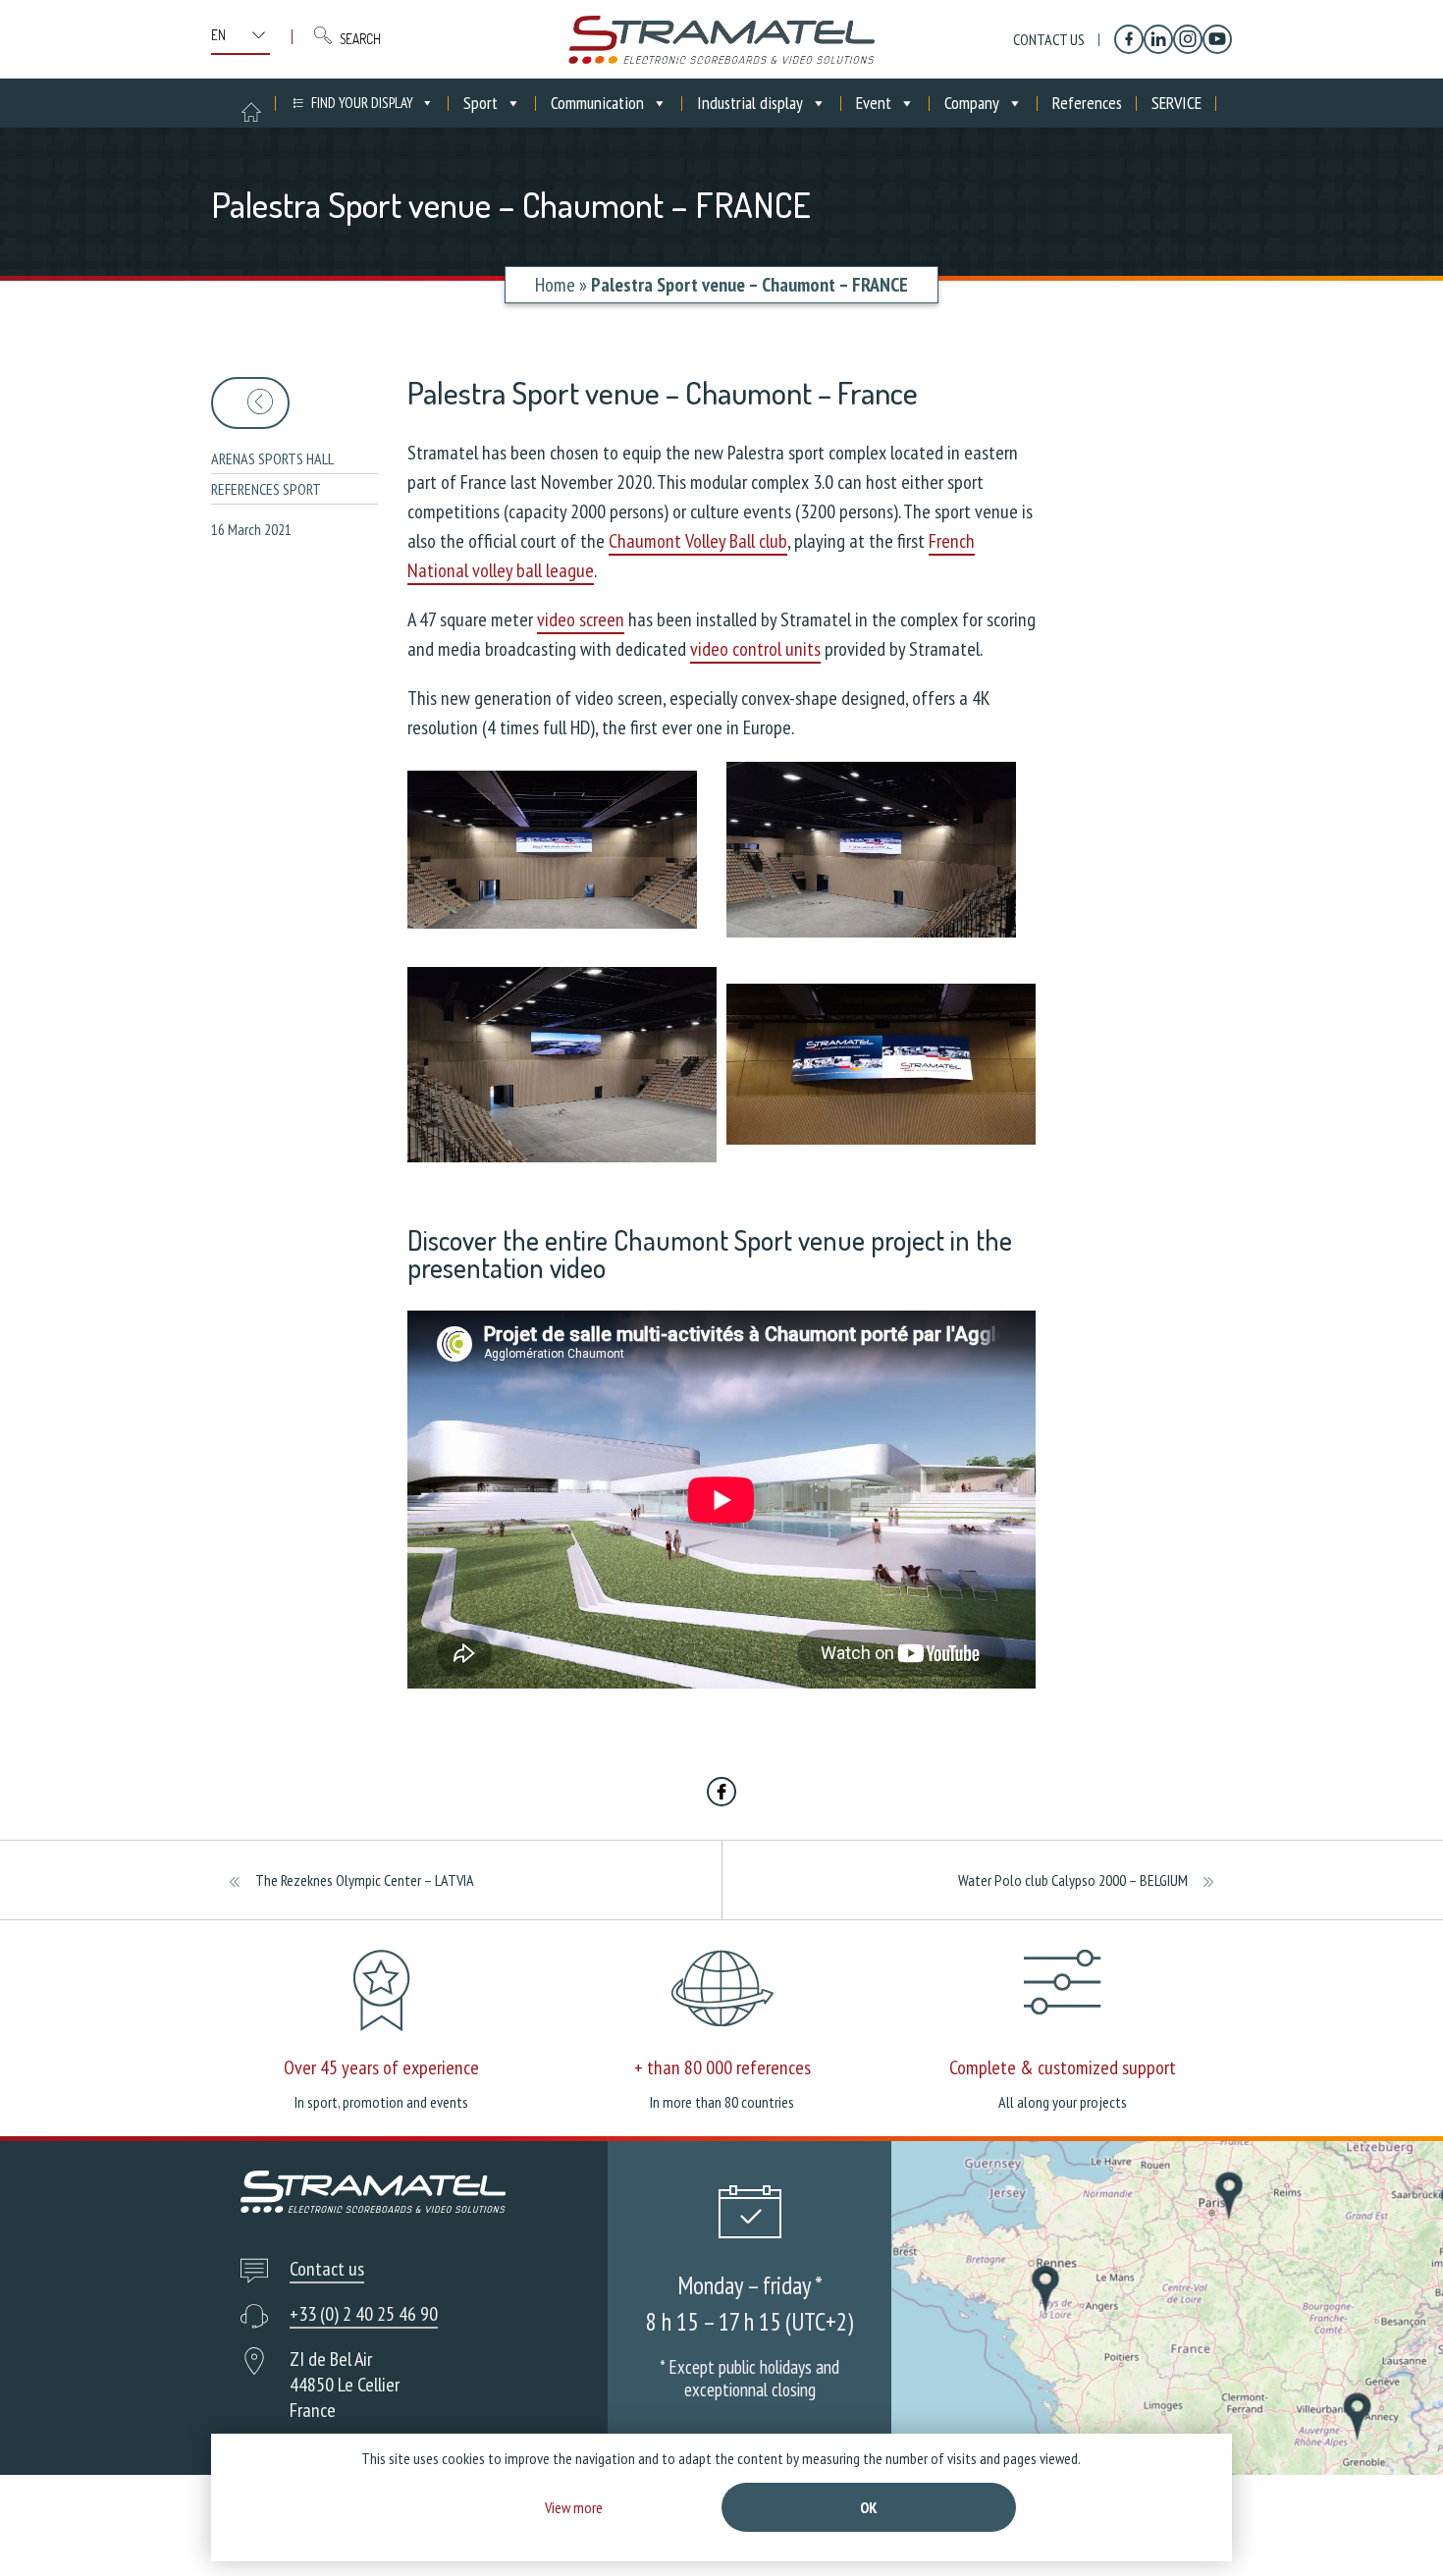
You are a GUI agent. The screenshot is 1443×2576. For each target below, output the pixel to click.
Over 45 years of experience (381, 2067)
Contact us (1049, 39)
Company (972, 103)
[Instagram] (1188, 39)
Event (874, 103)
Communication (597, 103)
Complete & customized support (1063, 2067)
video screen (581, 619)
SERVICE (1176, 103)
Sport (481, 103)
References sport (266, 489)
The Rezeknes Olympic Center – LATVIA (365, 1880)
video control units (755, 649)
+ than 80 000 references (722, 2067)
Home (555, 285)
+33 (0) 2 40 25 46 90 (364, 2314)
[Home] (721, 39)
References (1087, 103)
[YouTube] (1217, 39)
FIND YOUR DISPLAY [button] (362, 103)
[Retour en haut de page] (1391, 2524)
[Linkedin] (1158, 39)
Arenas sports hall (272, 458)
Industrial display (750, 103)
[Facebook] (1129, 39)
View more (574, 2507)
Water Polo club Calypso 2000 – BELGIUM (1073, 1880)
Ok (869, 2507)
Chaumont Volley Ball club (698, 541)
